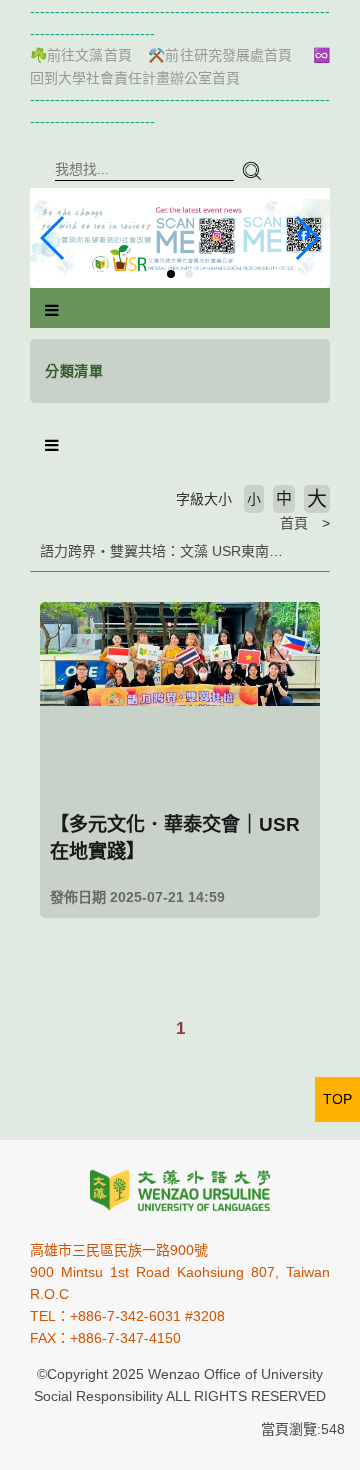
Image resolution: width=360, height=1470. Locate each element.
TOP (337, 1099)
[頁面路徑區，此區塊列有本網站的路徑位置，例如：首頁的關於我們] (35, 523)
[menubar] (52, 311)
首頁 (294, 523)
